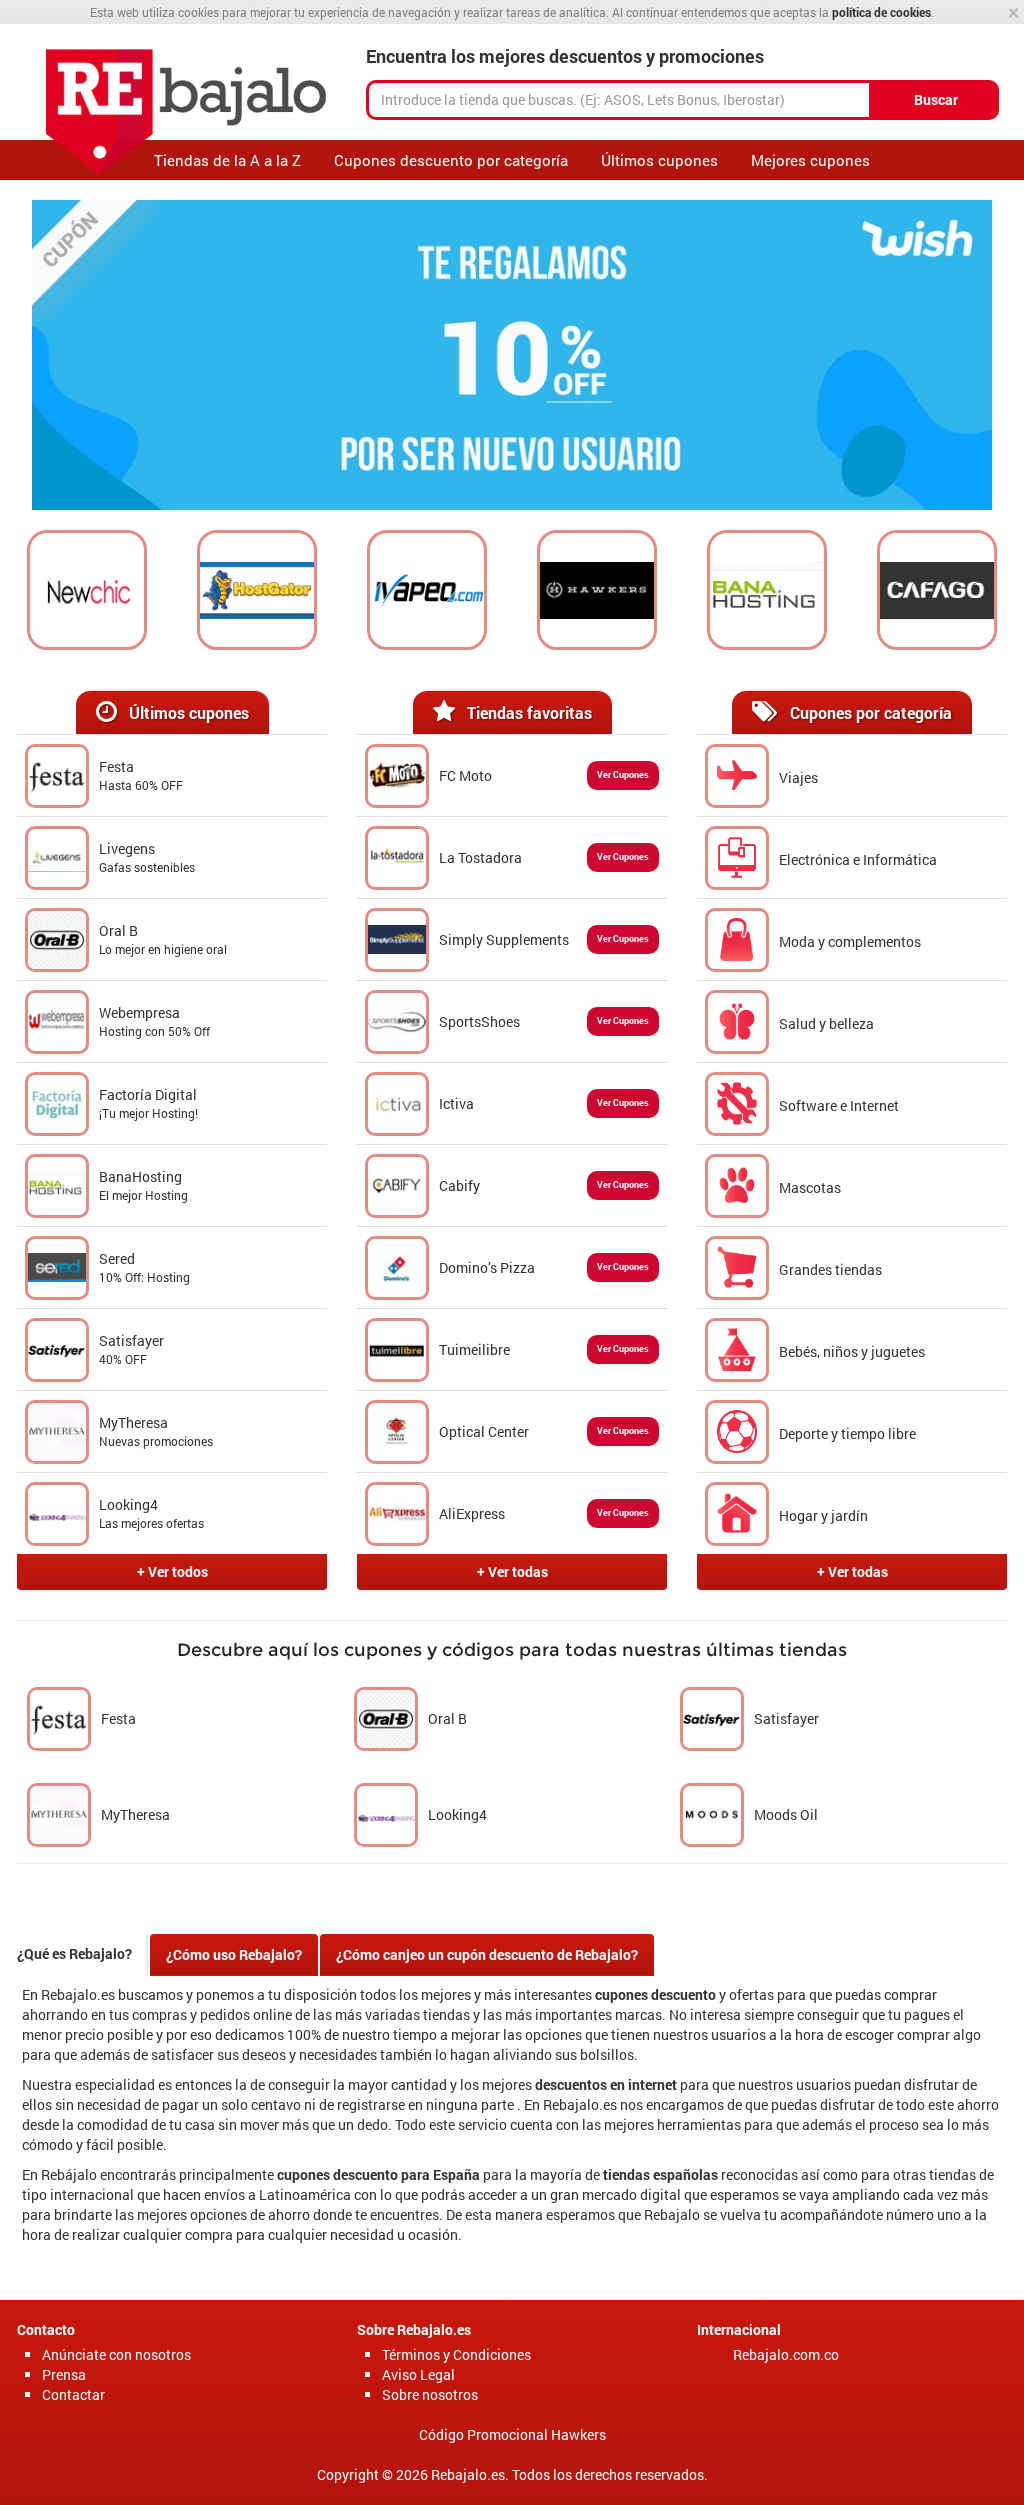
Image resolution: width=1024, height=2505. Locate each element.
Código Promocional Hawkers (512, 2434)
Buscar (936, 99)
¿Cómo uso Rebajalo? (234, 1954)
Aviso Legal (418, 2374)
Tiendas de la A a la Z (227, 160)
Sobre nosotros (430, 2394)
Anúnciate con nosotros (116, 2354)
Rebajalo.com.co (786, 2354)
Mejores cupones (810, 160)
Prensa (64, 2374)
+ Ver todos (172, 1571)
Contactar (73, 2394)
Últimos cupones (659, 160)
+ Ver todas (512, 1571)
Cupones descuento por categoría (451, 160)
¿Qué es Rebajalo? (74, 1953)
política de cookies (881, 12)
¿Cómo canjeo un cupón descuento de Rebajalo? (487, 1954)
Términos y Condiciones (456, 2354)
